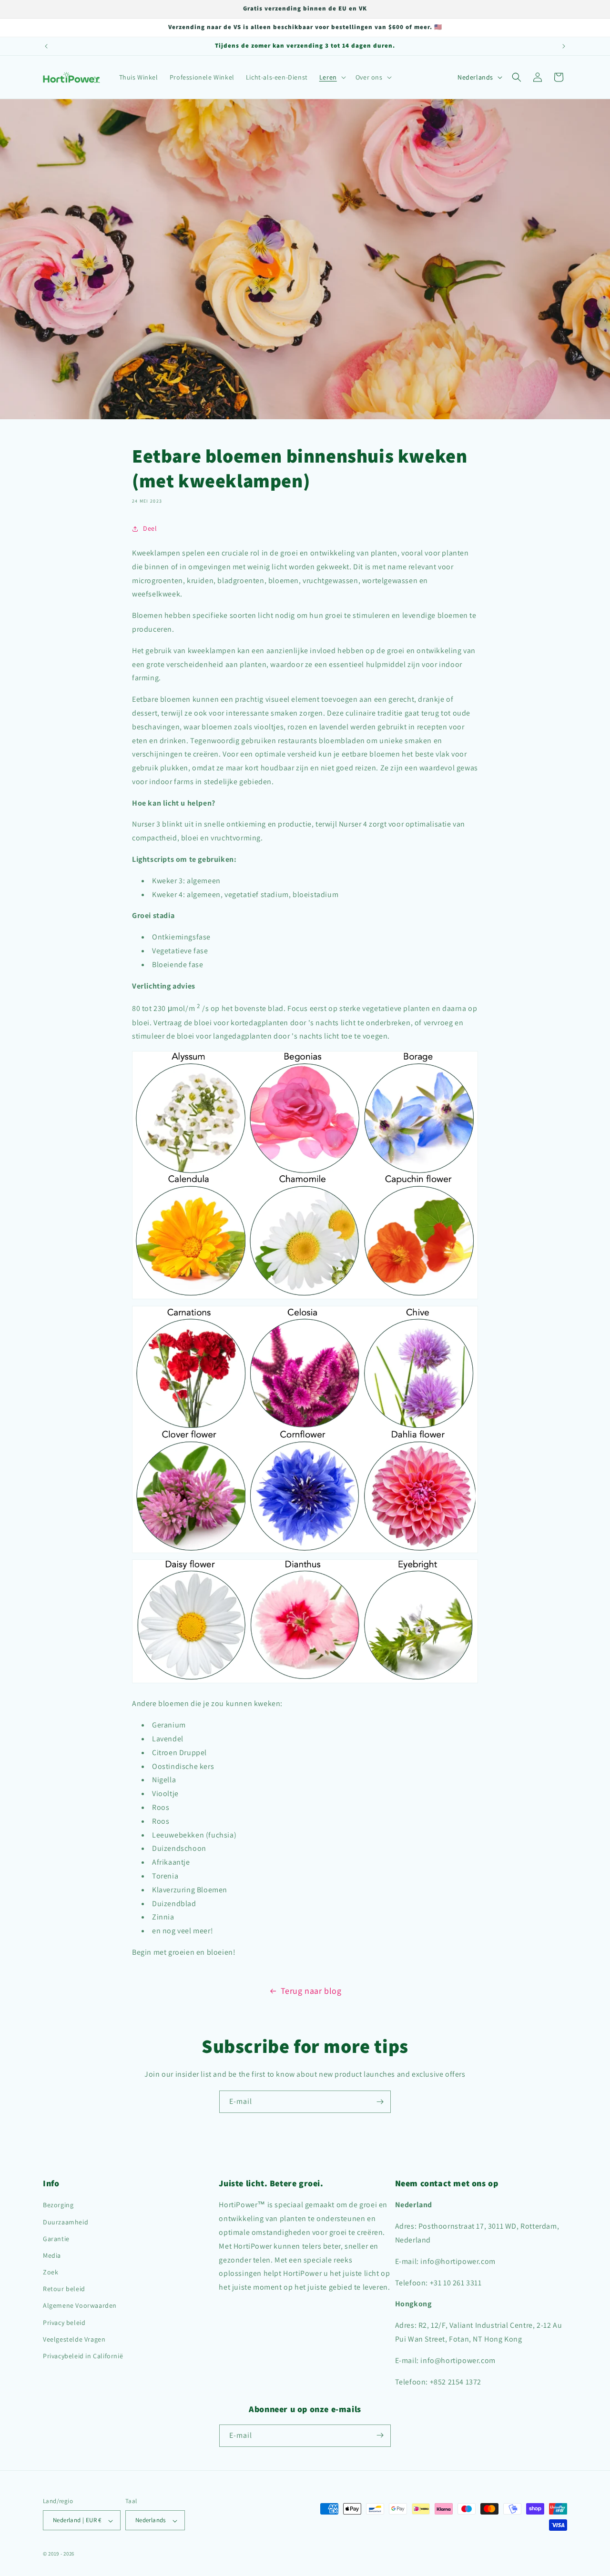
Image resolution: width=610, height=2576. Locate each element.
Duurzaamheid (66, 2222)
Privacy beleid (64, 2323)
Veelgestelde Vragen (74, 2339)
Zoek (51, 2273)
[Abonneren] (380, 2102)
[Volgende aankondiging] (564, 46)
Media (52, 2255)
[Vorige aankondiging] (46, 46)
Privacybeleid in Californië (83, 2356)
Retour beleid (64, 2289)
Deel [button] (150, 529)
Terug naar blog (311, 1991)
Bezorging (58, 2205)
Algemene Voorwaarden (80, 2306)
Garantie (56, 2239)
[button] (332, 77)
